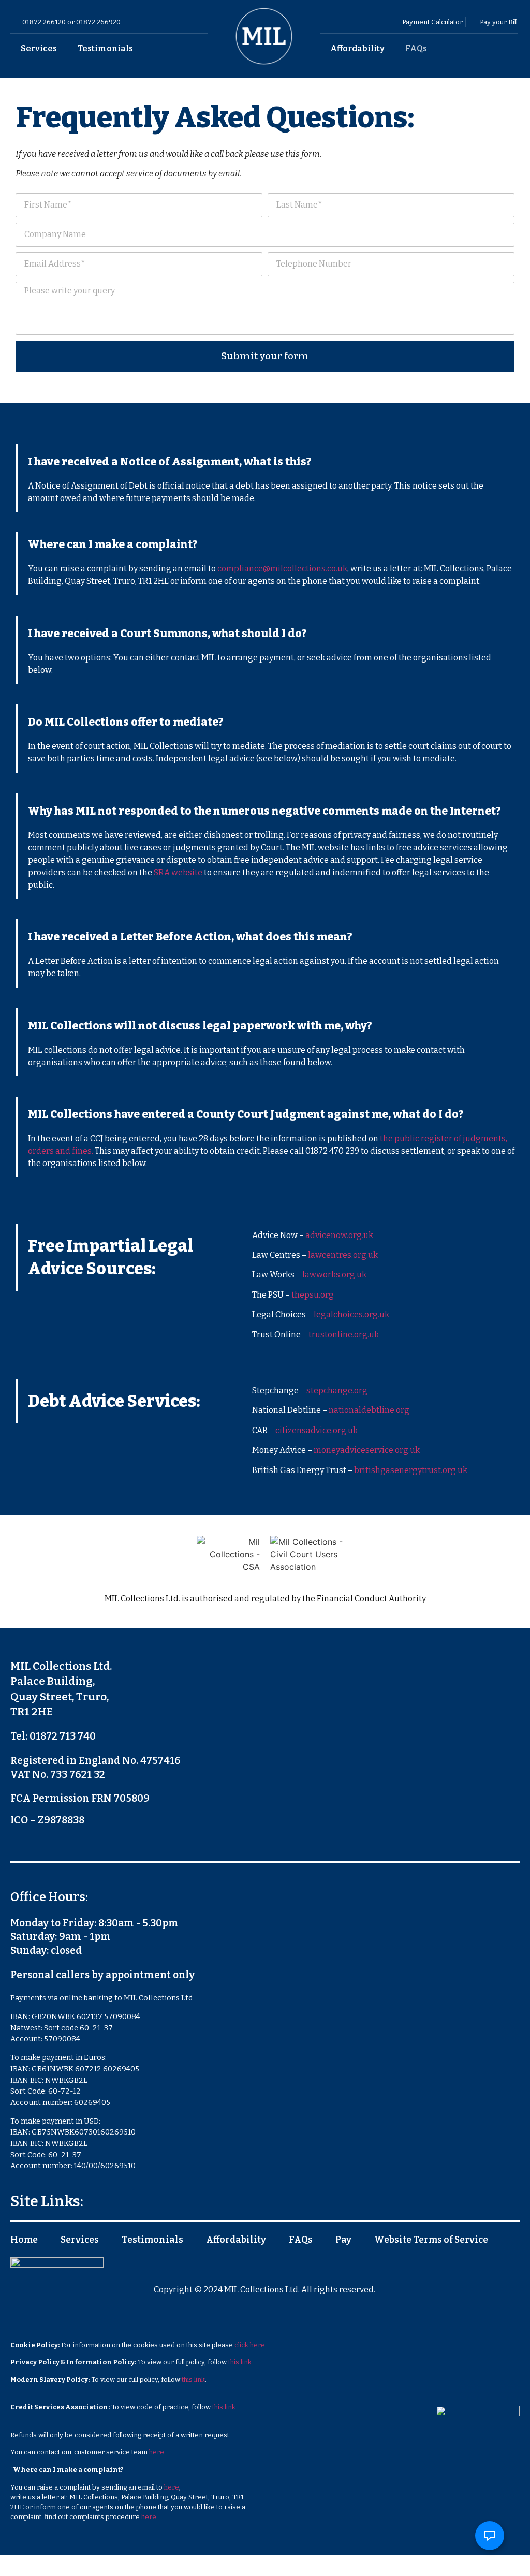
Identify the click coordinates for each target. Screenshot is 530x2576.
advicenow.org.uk (339, 1235)
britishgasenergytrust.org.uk (411, 1470)
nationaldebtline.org (369, 1410)
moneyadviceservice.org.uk (367, 1450)
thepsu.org (313, 1295)
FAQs (416, 48)
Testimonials (105, 48)
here (157, 2452)
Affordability (357, 48)
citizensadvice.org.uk (316, 1430)
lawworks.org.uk (334, 1275)
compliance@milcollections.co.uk (282, 569)
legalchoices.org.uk (351, 1314)
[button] (490, 2536)
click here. (251, 2345)
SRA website (178, 872)
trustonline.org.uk (344, 1335)
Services (39, 48)
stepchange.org (337, 1390)
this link (193, 2380)
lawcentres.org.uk (343, 1255)
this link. (241, 2362)
